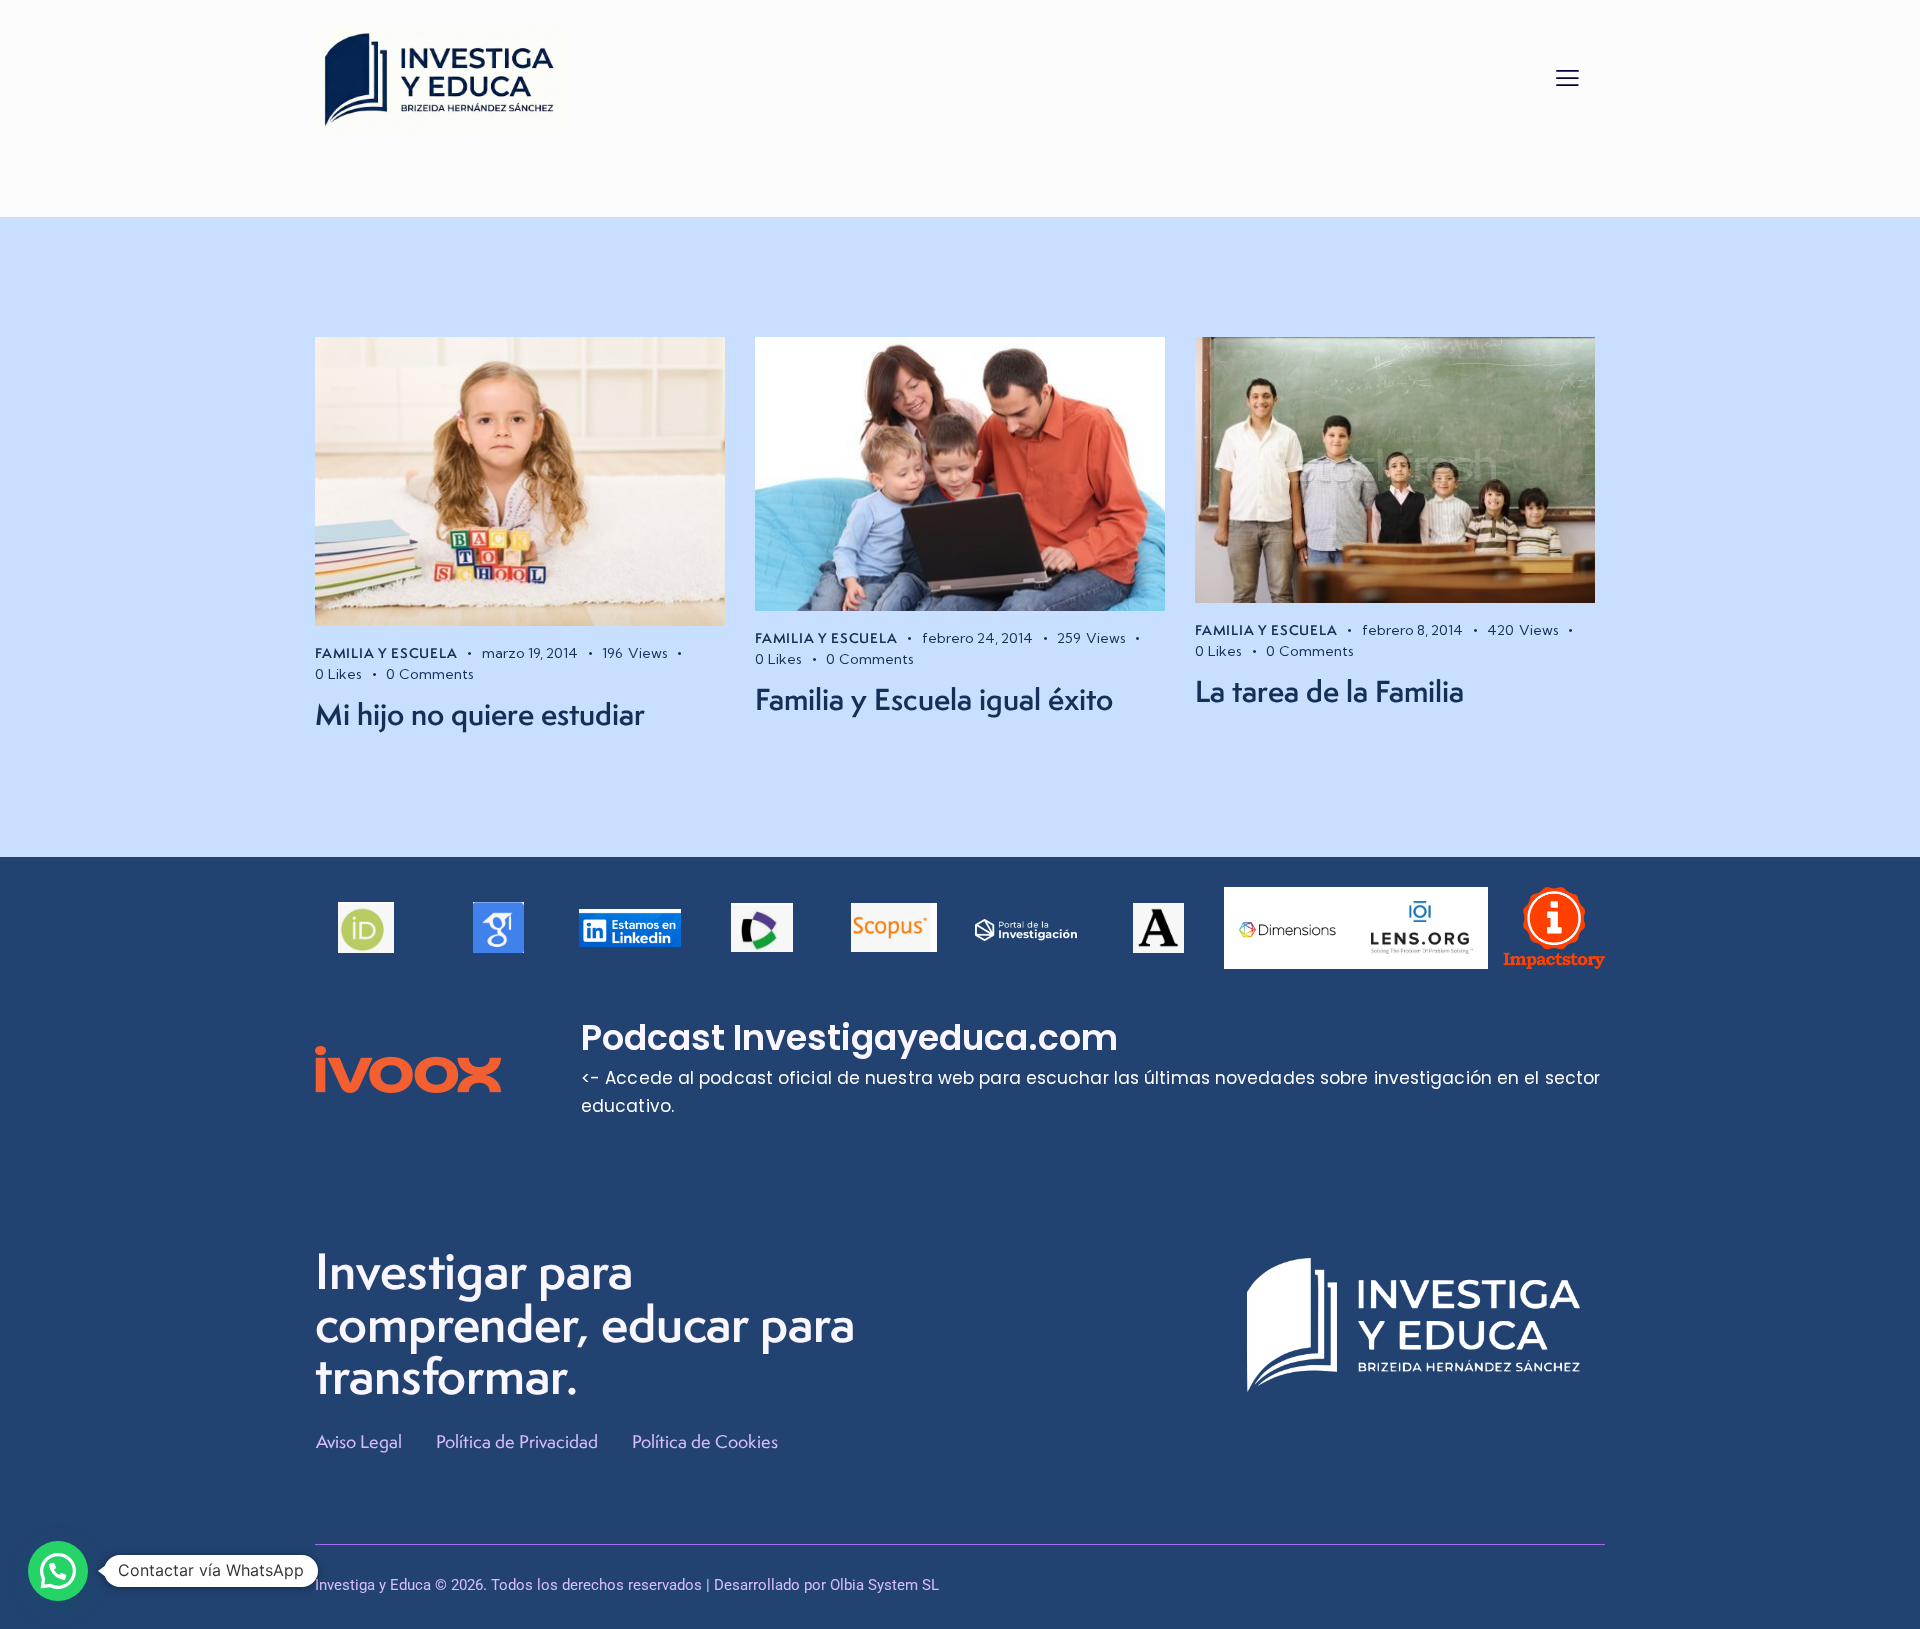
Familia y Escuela (386, 653)
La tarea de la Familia (1329, 691)
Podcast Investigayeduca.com (849, 1038)
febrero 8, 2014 (1412, 630)
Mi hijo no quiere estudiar (480, 714)
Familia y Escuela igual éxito (934, 699)
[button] (1567, 77)
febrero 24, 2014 (977, 638)
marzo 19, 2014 (530, 653)
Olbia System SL (884, 1585)
